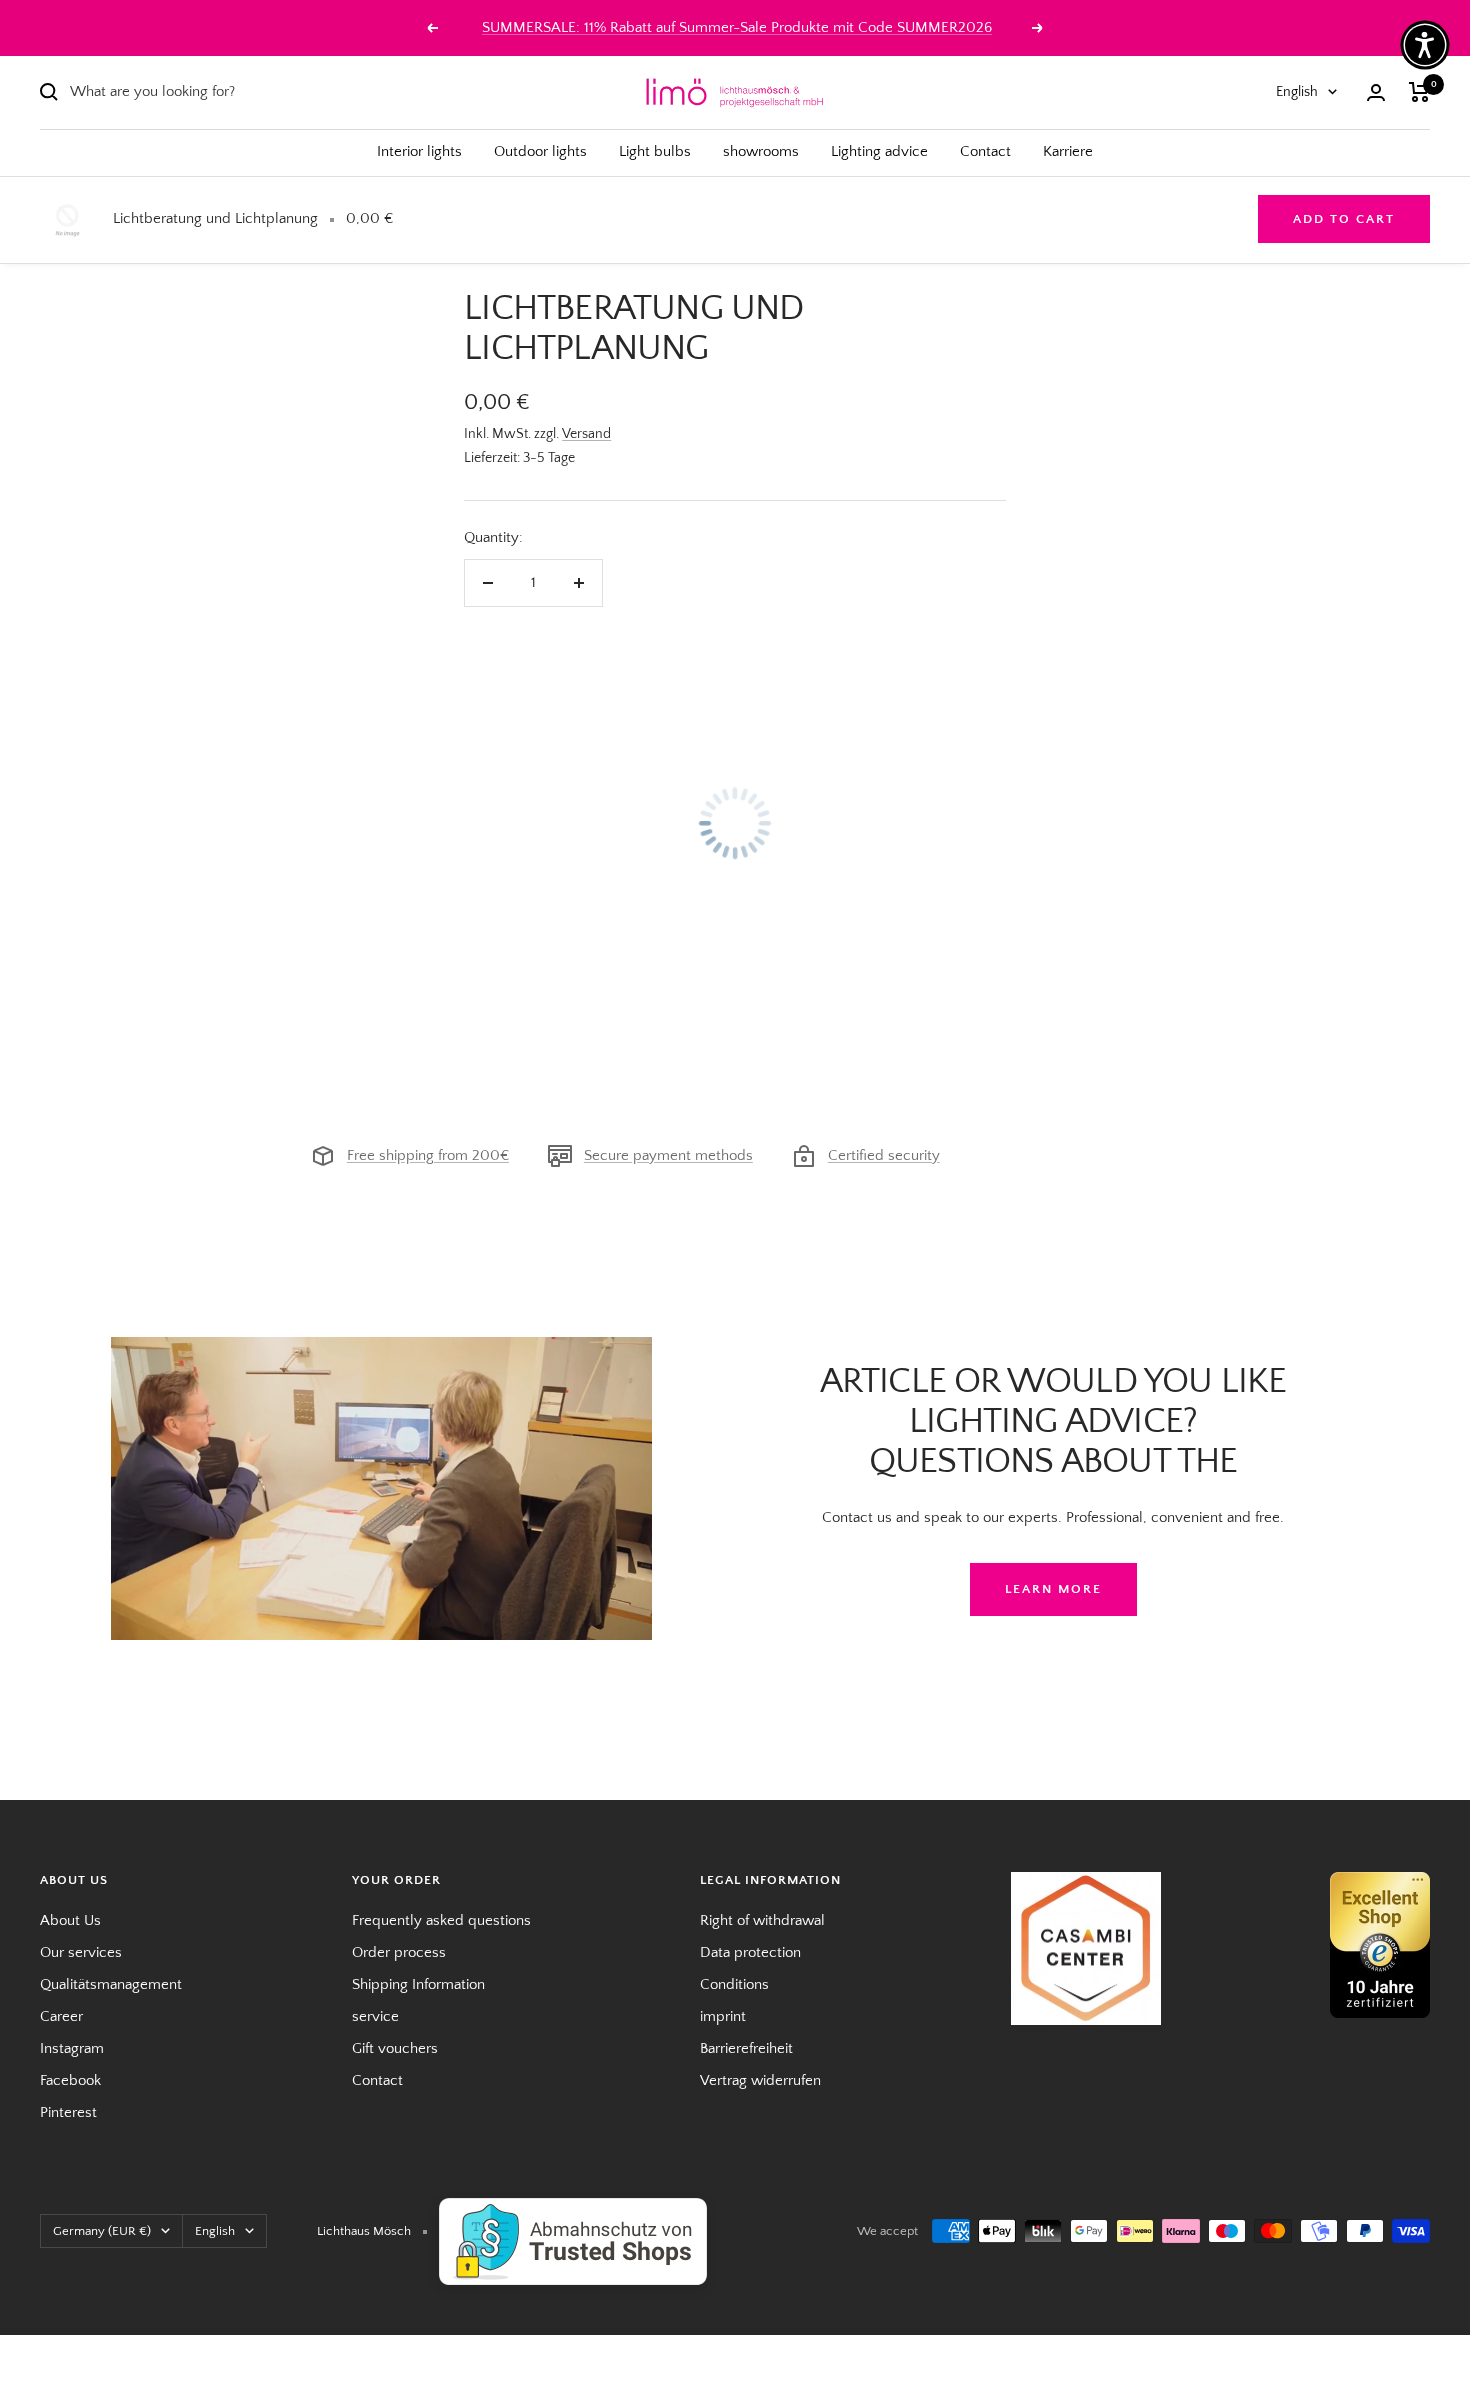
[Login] (1376, 92)
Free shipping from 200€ (428, 1155)
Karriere (1068, 151)
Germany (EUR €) (102, 2231)
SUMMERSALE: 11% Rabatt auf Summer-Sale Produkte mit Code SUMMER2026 (737, 27)
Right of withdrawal (762, 1920)
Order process (399, 1952)
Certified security (884, 1155)
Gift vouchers (395, 2048)
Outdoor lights (540, 151)
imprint (723, 2016)
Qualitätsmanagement (111, 1984)
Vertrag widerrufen (760, 2080)
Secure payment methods (668, 1155)
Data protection (750, 1952)
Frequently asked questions (441, 1920)
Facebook (70, 2080)
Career (61, 2016)
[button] (1425, 45)
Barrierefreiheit (746, 2048)
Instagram (72, 2048)
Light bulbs (655, 151)
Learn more (1053, 1589)
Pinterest (68, 2112)
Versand (586, 434)
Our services (81, 1952)
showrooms (761, 151)
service (375, 2016)
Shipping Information (418, 1984)
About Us (70, 1920)
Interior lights (419, 151)
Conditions (734, 1984)
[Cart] (1419, 92)
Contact (985, 151)
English (1297, 92)
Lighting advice (879, 151)
